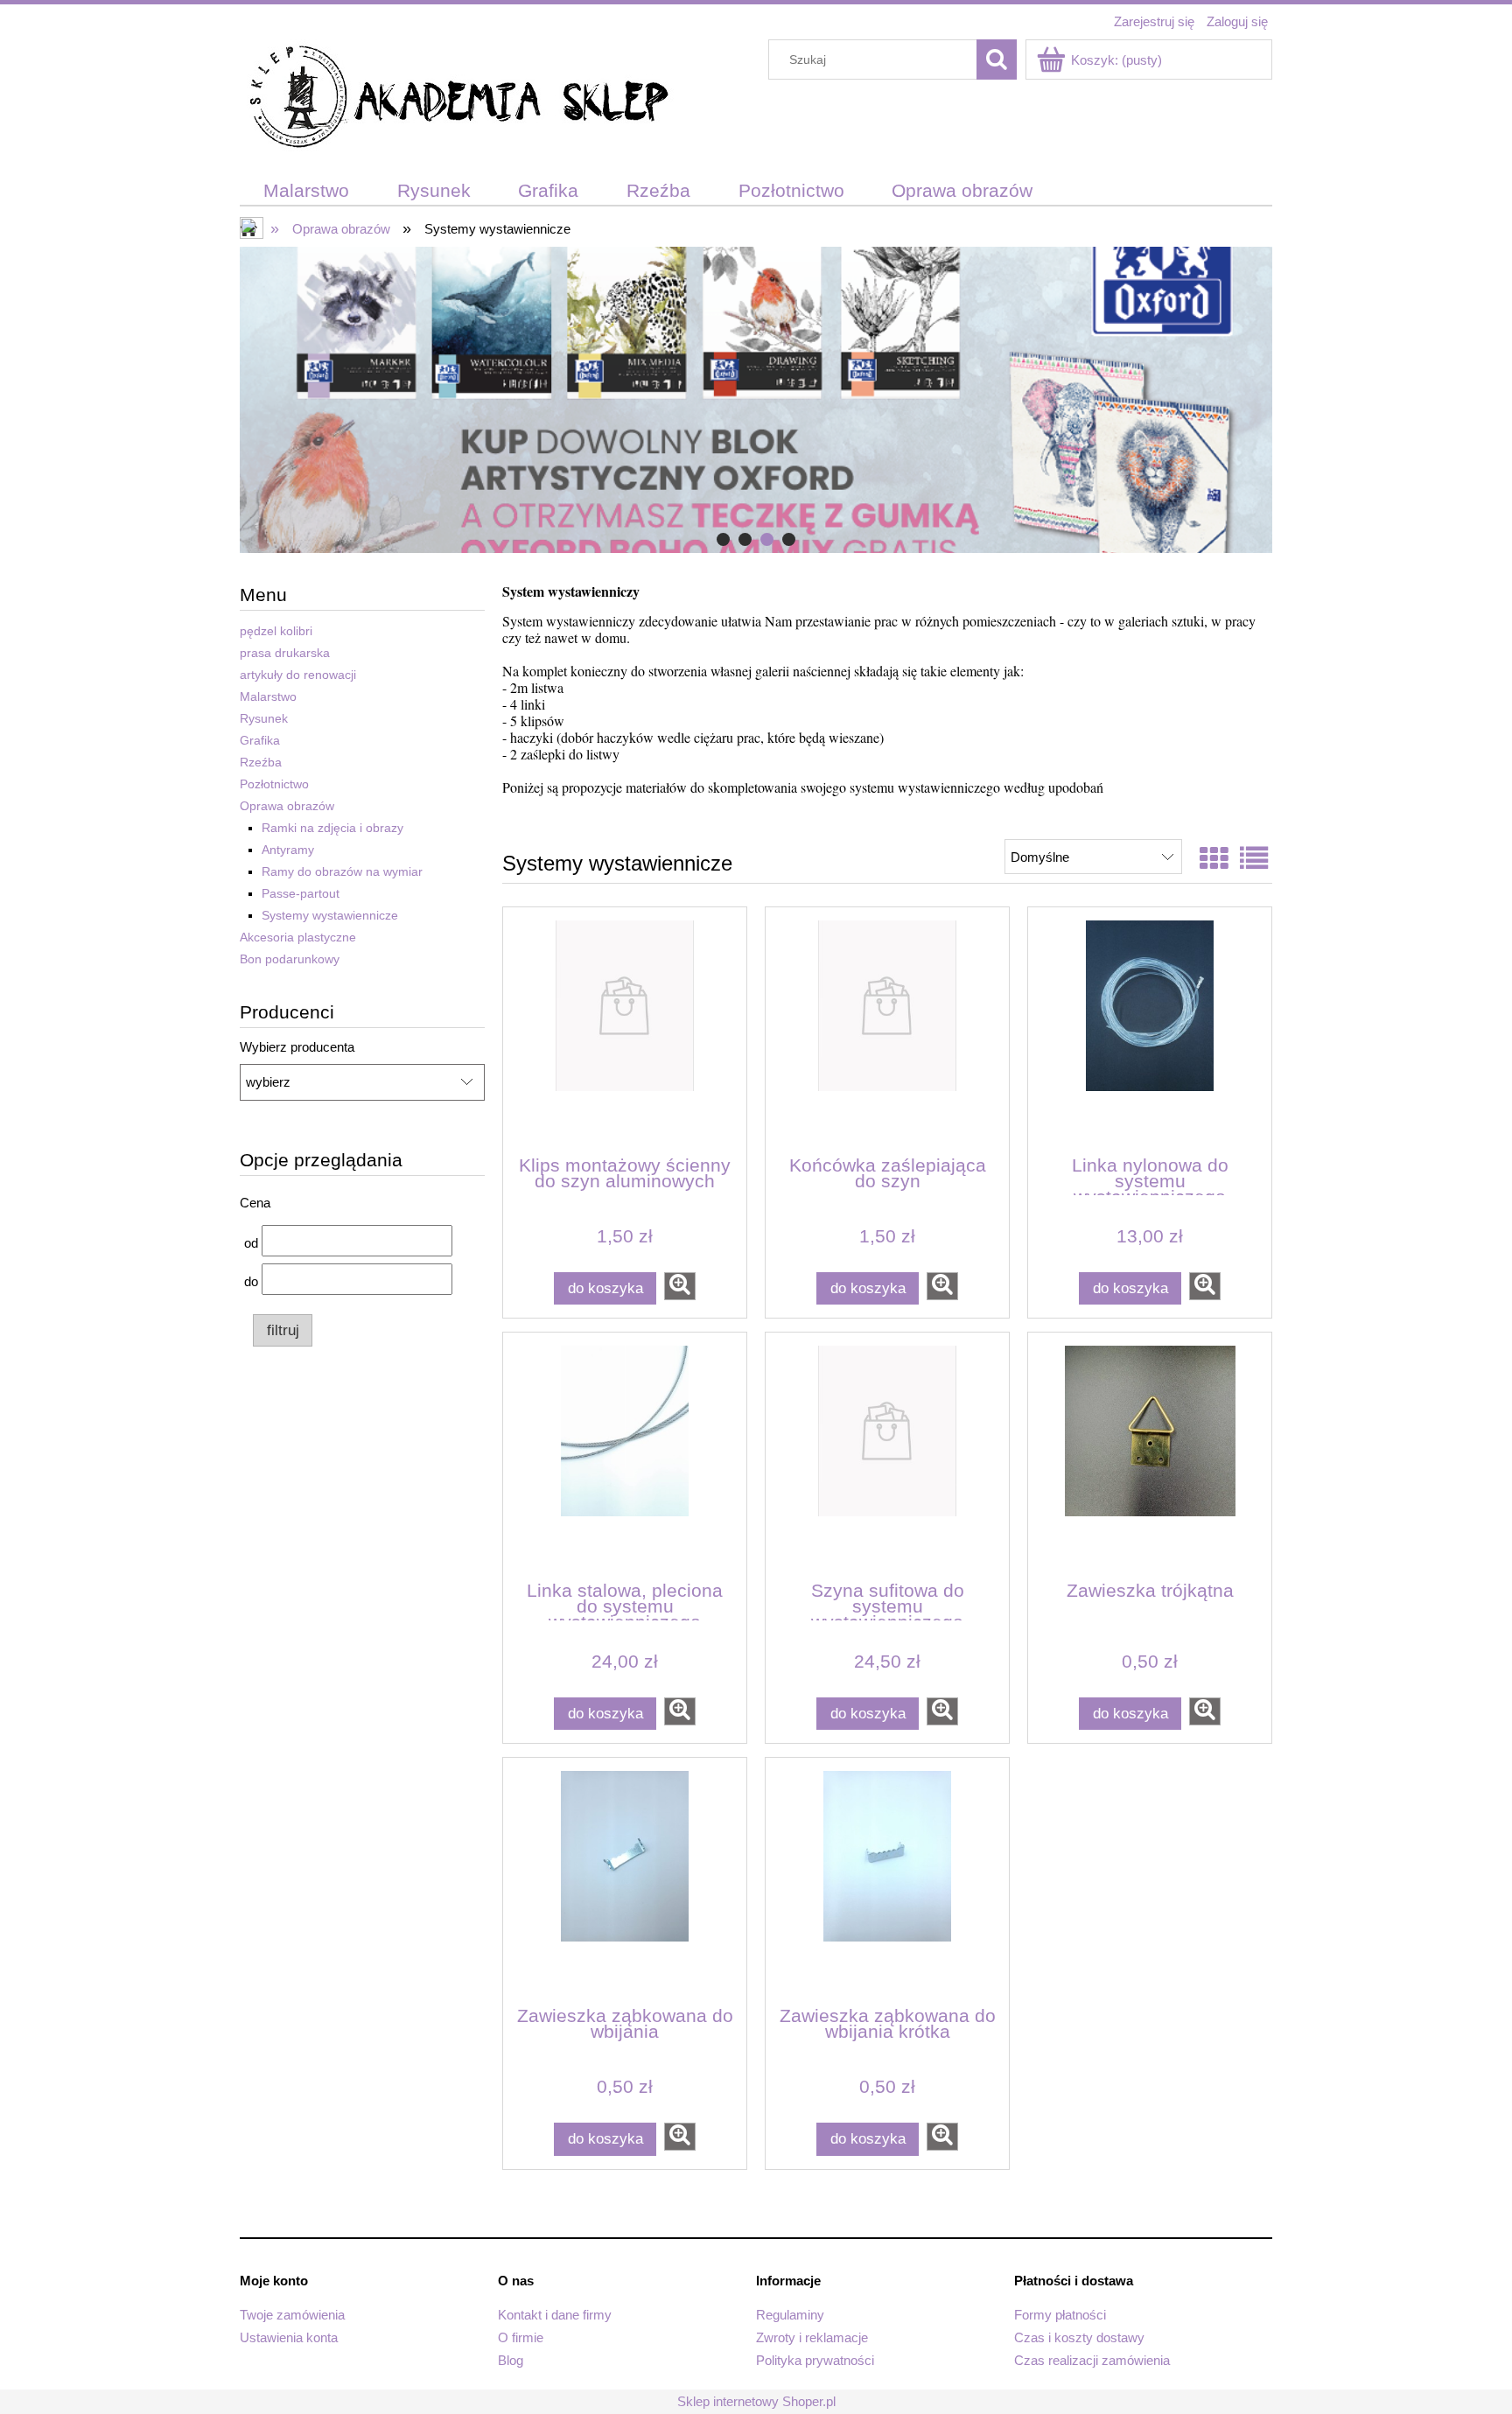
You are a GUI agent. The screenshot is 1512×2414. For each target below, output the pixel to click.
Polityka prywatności (815, 2360)
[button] (680, 1286)
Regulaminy (790, 2315)
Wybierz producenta (297, 1047)
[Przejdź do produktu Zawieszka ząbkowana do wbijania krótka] (887, 1880)
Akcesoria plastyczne (298, 937)
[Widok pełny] (1254, 859)
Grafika (260, 740)
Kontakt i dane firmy (555, 2315)
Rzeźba (261, 762)
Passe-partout (301, 893)
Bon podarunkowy (290, 959)
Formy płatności (1060, 2315)
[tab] (723, 539)
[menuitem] (307, 191)
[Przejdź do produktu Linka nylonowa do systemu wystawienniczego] (1150, 1030)
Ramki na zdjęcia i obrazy (332, 828)
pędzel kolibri (276, 631)
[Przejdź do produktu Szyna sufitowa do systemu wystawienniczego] (887, 1455)
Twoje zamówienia (292, 2315)
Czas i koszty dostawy (1079, 2337)
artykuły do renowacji (298, 675)
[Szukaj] (997, 59)
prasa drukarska (285, 653)
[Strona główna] (458, 99)
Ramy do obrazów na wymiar (342, 871)
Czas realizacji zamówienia (1092, 2360)
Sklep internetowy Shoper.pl (756, 2401)
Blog (511, 2360)
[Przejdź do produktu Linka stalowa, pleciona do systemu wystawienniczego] (625, 1455)
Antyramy (288, 850)
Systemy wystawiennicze (330, 915)
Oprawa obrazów (287, 806)
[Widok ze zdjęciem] (1214, 859)
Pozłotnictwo (274, 784)
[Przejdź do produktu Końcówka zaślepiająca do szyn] (887, 1030)
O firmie (521, 2337)
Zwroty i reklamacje (812, 2337)
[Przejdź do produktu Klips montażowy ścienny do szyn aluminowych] (625, 1030)
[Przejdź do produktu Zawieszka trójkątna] (1150, 1455)
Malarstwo (268, 696)
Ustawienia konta (289, 2337)
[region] (756, 400)
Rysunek (264, 718)
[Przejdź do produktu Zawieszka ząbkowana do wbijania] (625, 1880)
